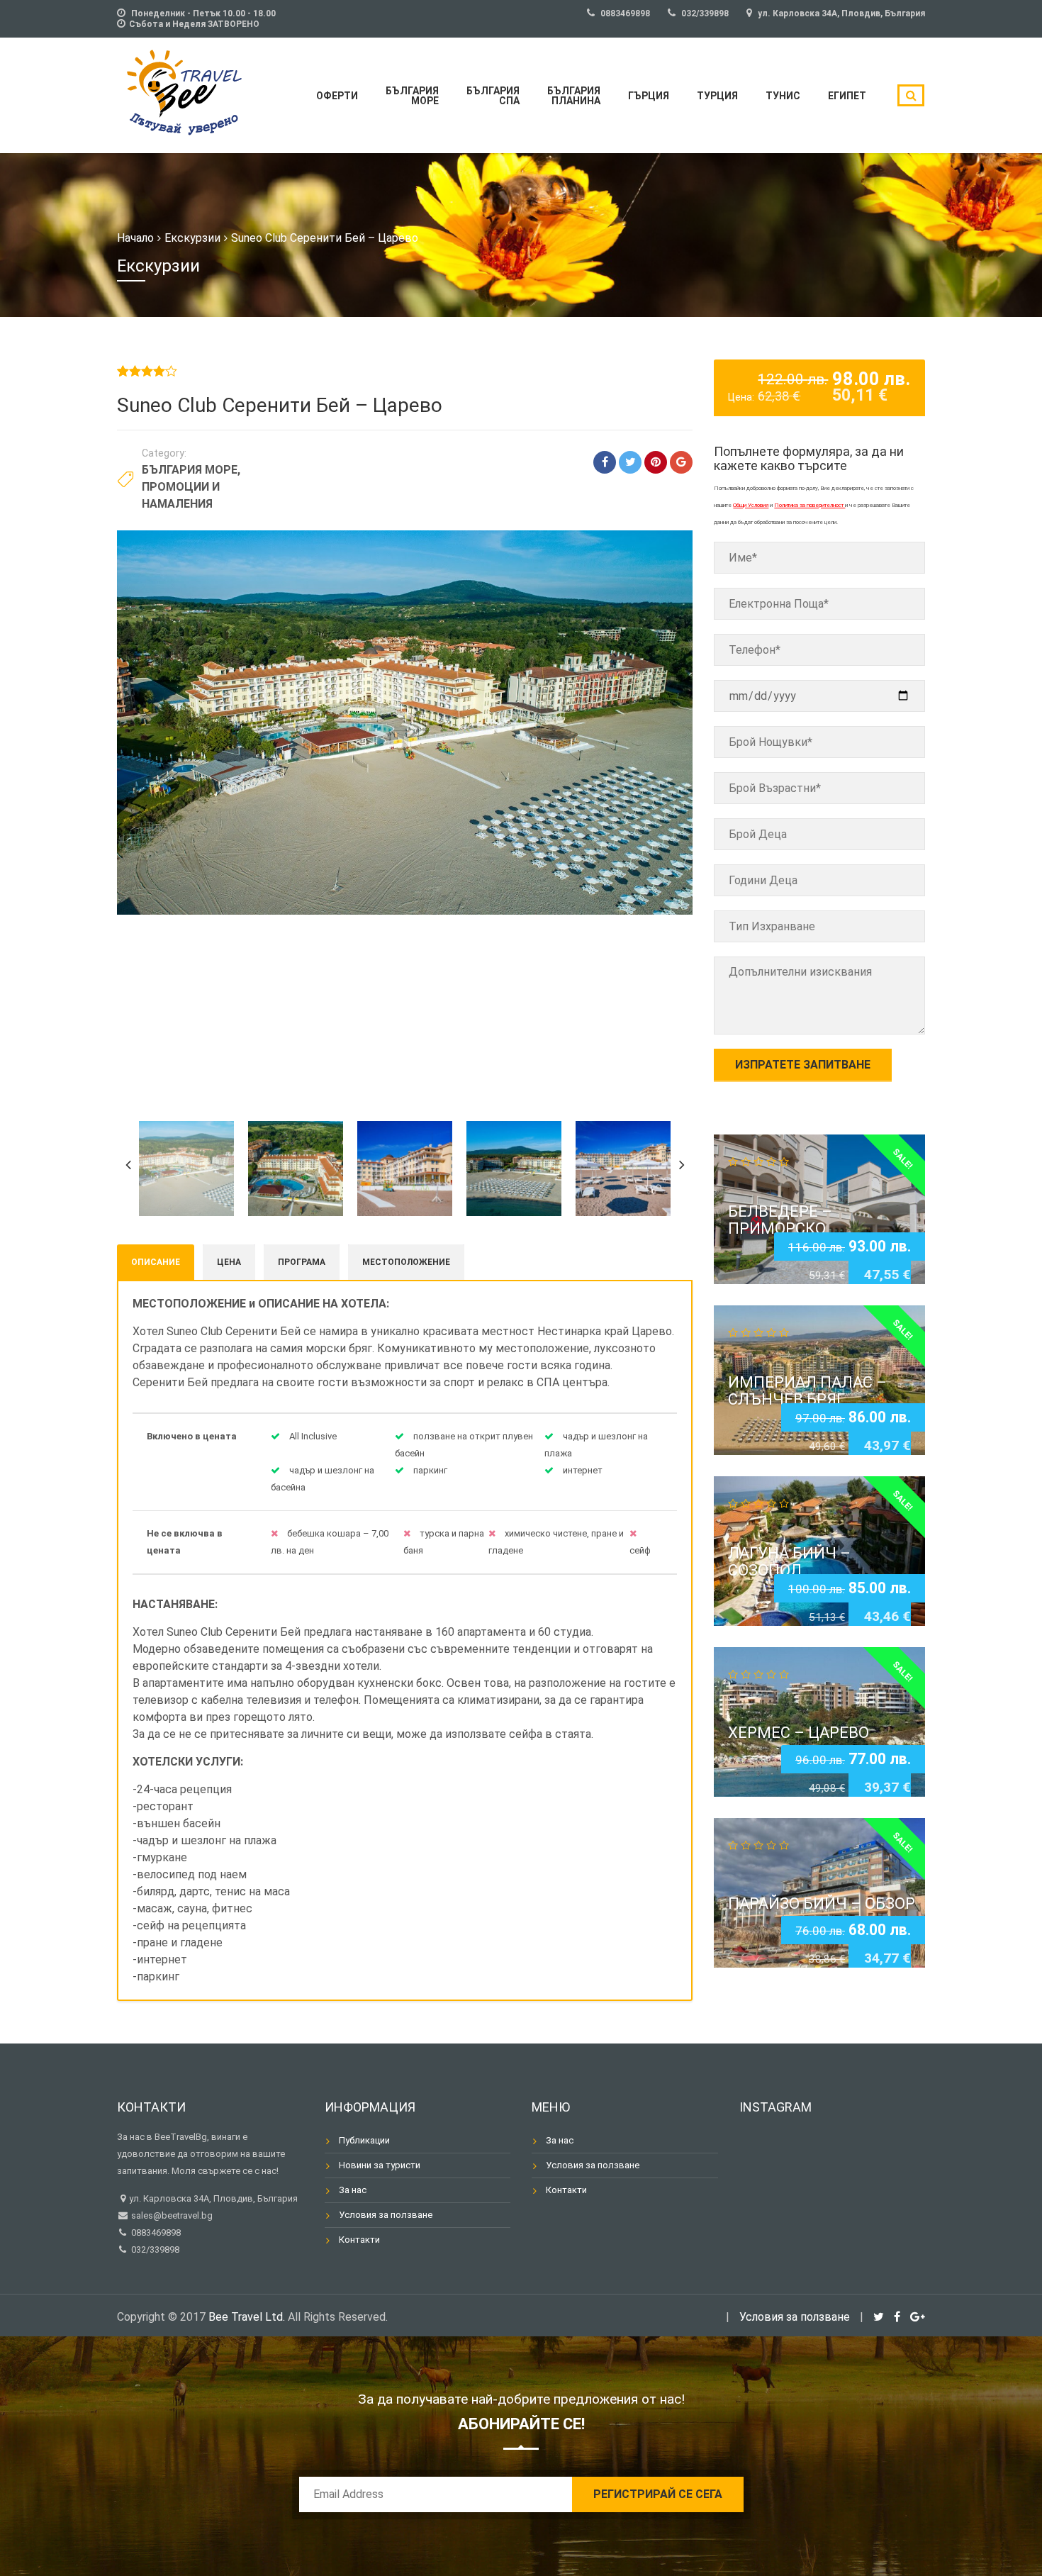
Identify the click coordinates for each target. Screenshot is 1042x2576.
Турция (717, 96)
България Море (190, 470)
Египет (847, 96)
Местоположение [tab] (406, 1262)
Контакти (359, 2240)
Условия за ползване (386, 2215)
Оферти (337, 96)
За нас (353, 2190)
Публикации (364, 2140)
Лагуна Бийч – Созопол (789, 1562)
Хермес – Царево (799, 1733)
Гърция (649, 96)
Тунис (783, 96)
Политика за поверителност (809, 505)
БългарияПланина (574, 96)
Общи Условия (751, 505)
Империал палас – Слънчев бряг (807, 1391)
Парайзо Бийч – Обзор (822, 1903)
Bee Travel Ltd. (247, 2317)
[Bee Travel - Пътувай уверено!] (184, 93)
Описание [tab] (156, 1262)
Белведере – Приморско (780, 1219)
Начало (135, 238)
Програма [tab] (302, 1262)
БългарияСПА (493, 96)
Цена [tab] (229, 1262)
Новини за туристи (380, 2165)
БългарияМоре (412, 96)
